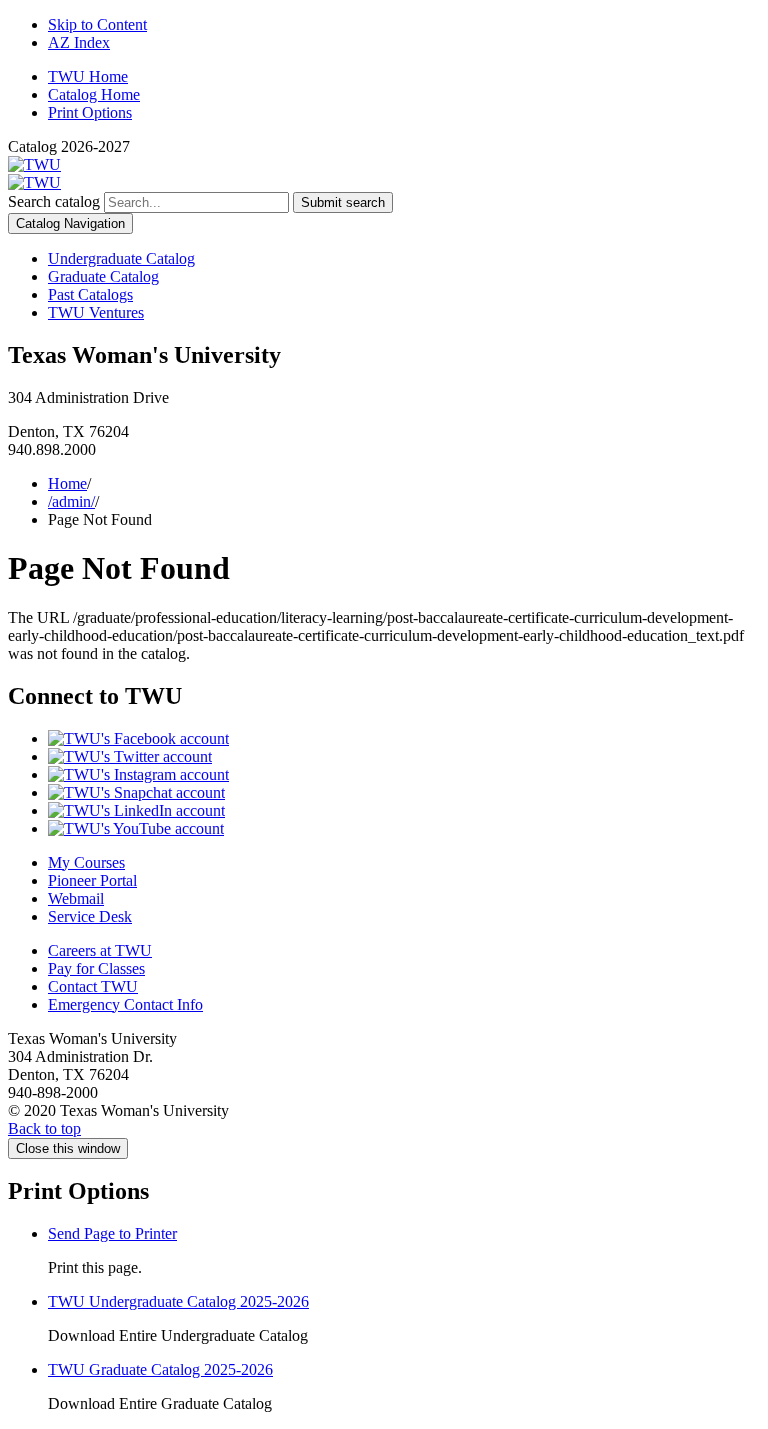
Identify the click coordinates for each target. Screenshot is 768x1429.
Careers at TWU (100, 950)
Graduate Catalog (103, 276)
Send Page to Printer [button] (112, 1233)
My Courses (86, 862)
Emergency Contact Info (125, 1004)
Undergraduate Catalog (121, 258)
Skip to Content (97, 24)
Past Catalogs (90, 294)
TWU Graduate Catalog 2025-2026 (160, 1369)
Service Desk (90, 916)
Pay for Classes (96, 968)
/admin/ (71, 501)
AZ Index (79, 42)
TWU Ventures (96, 312)
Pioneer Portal (92, 880)
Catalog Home (94, 94)
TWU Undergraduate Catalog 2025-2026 (178, 1301)
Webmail (76, 898)
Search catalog (54, 201)
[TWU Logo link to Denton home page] (34, 164)
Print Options (90, 112)
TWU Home (88, 76)
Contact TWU (93, 986)
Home (67, 483)
